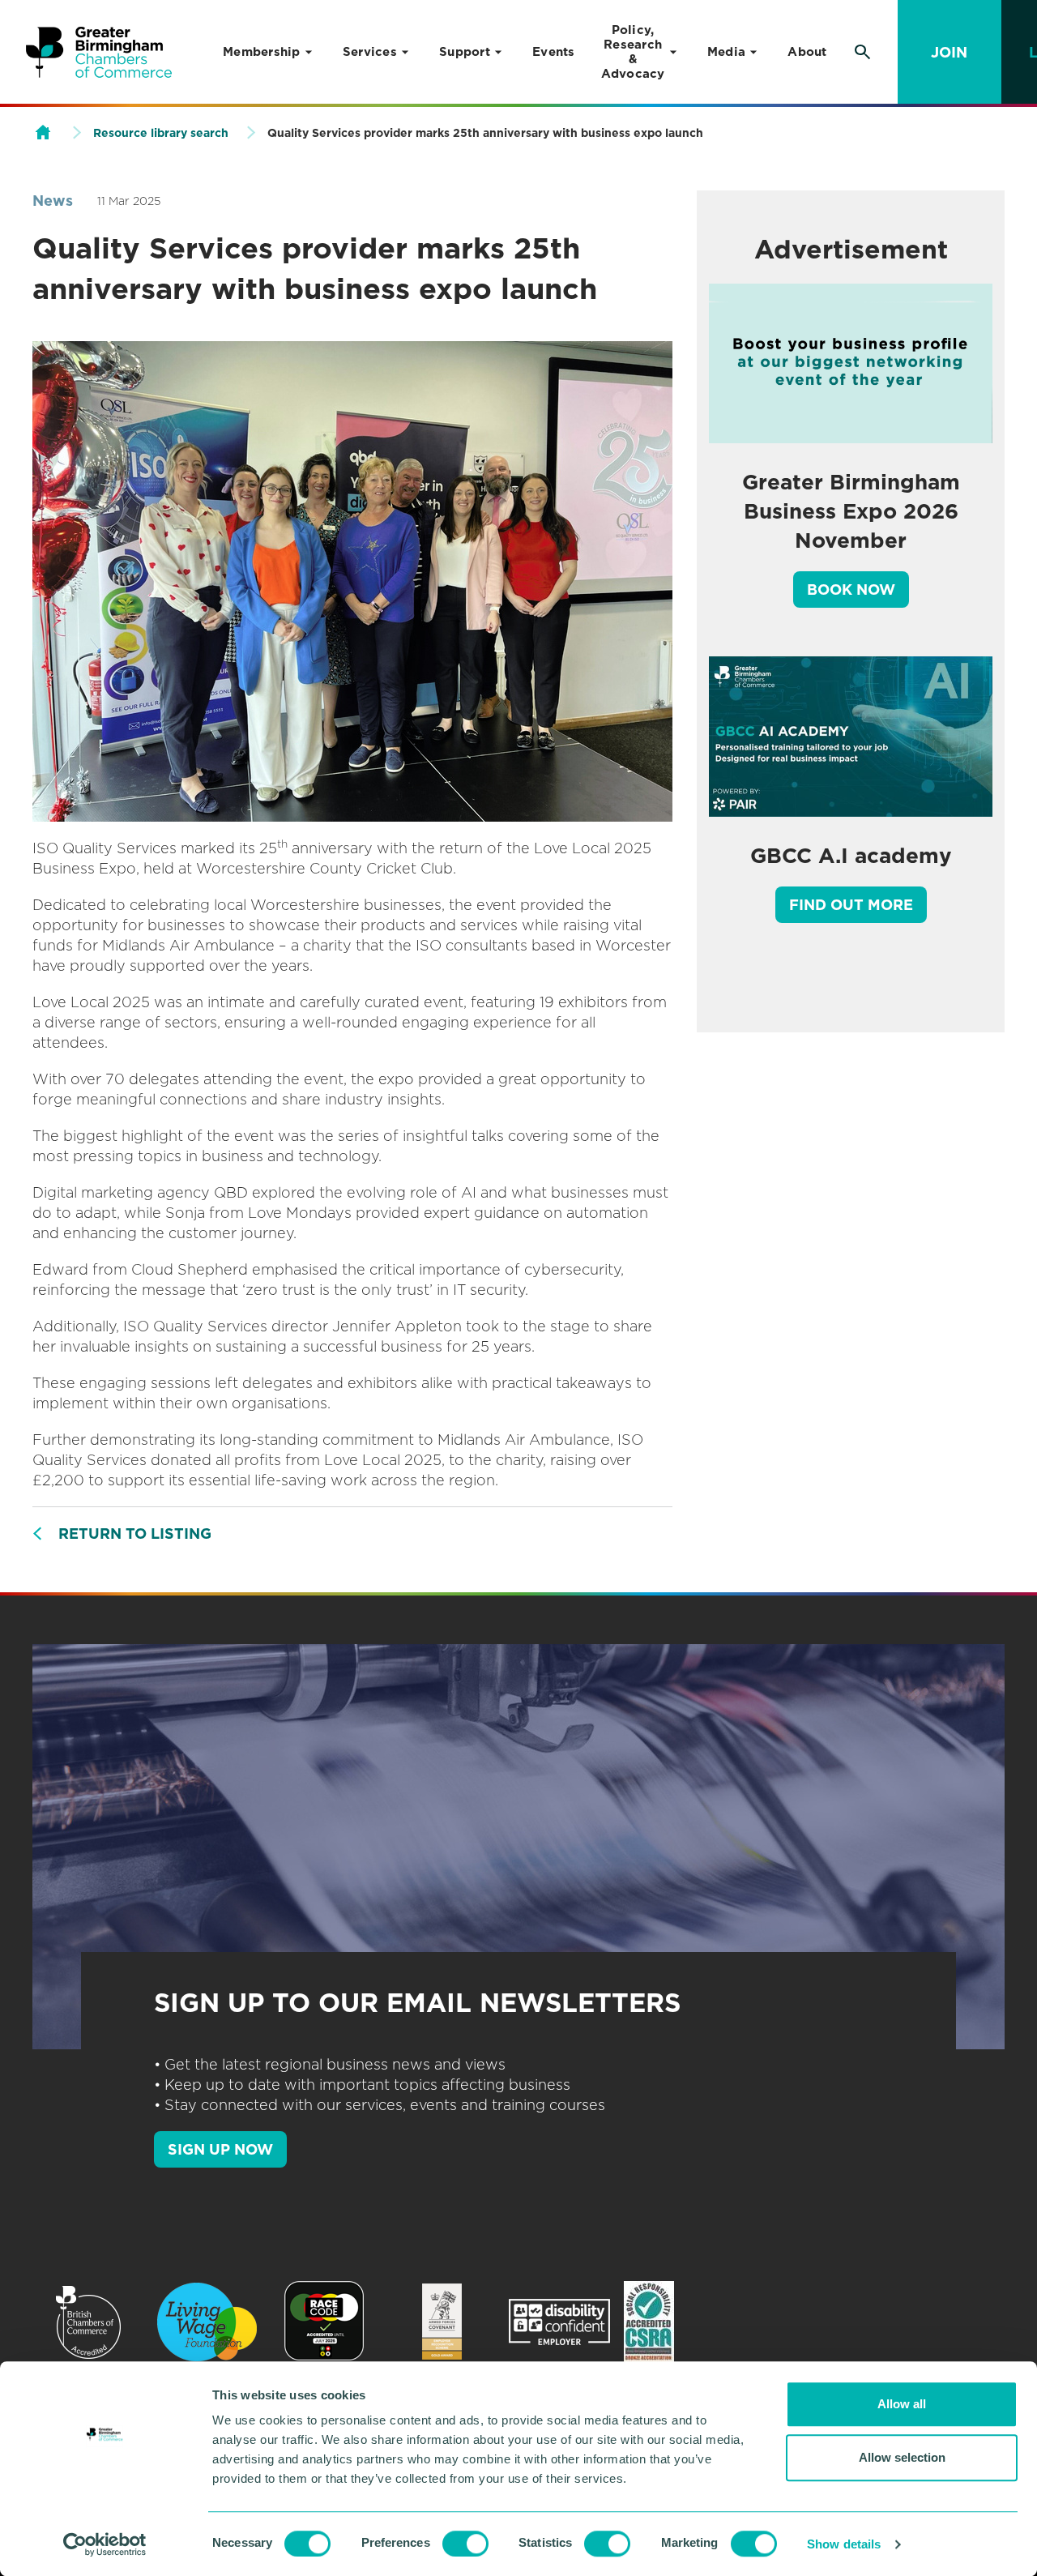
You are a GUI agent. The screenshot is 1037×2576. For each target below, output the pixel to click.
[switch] (465, 2544)
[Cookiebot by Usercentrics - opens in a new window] (105, 2544)
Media (726, 52)
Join (949, 52)
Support (465, 52)
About (807, 52)
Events (554, 52)
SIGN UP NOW (220, 2149)
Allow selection (902, 2457)
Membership (262, 52)
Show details (844, 2544)
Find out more (851, 905)
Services (370, 52)
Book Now (851, 590)
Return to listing (135, 1534)
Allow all (902, 2404)
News (53, 201)
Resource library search (161, 133)
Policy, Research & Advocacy (633, 52)
